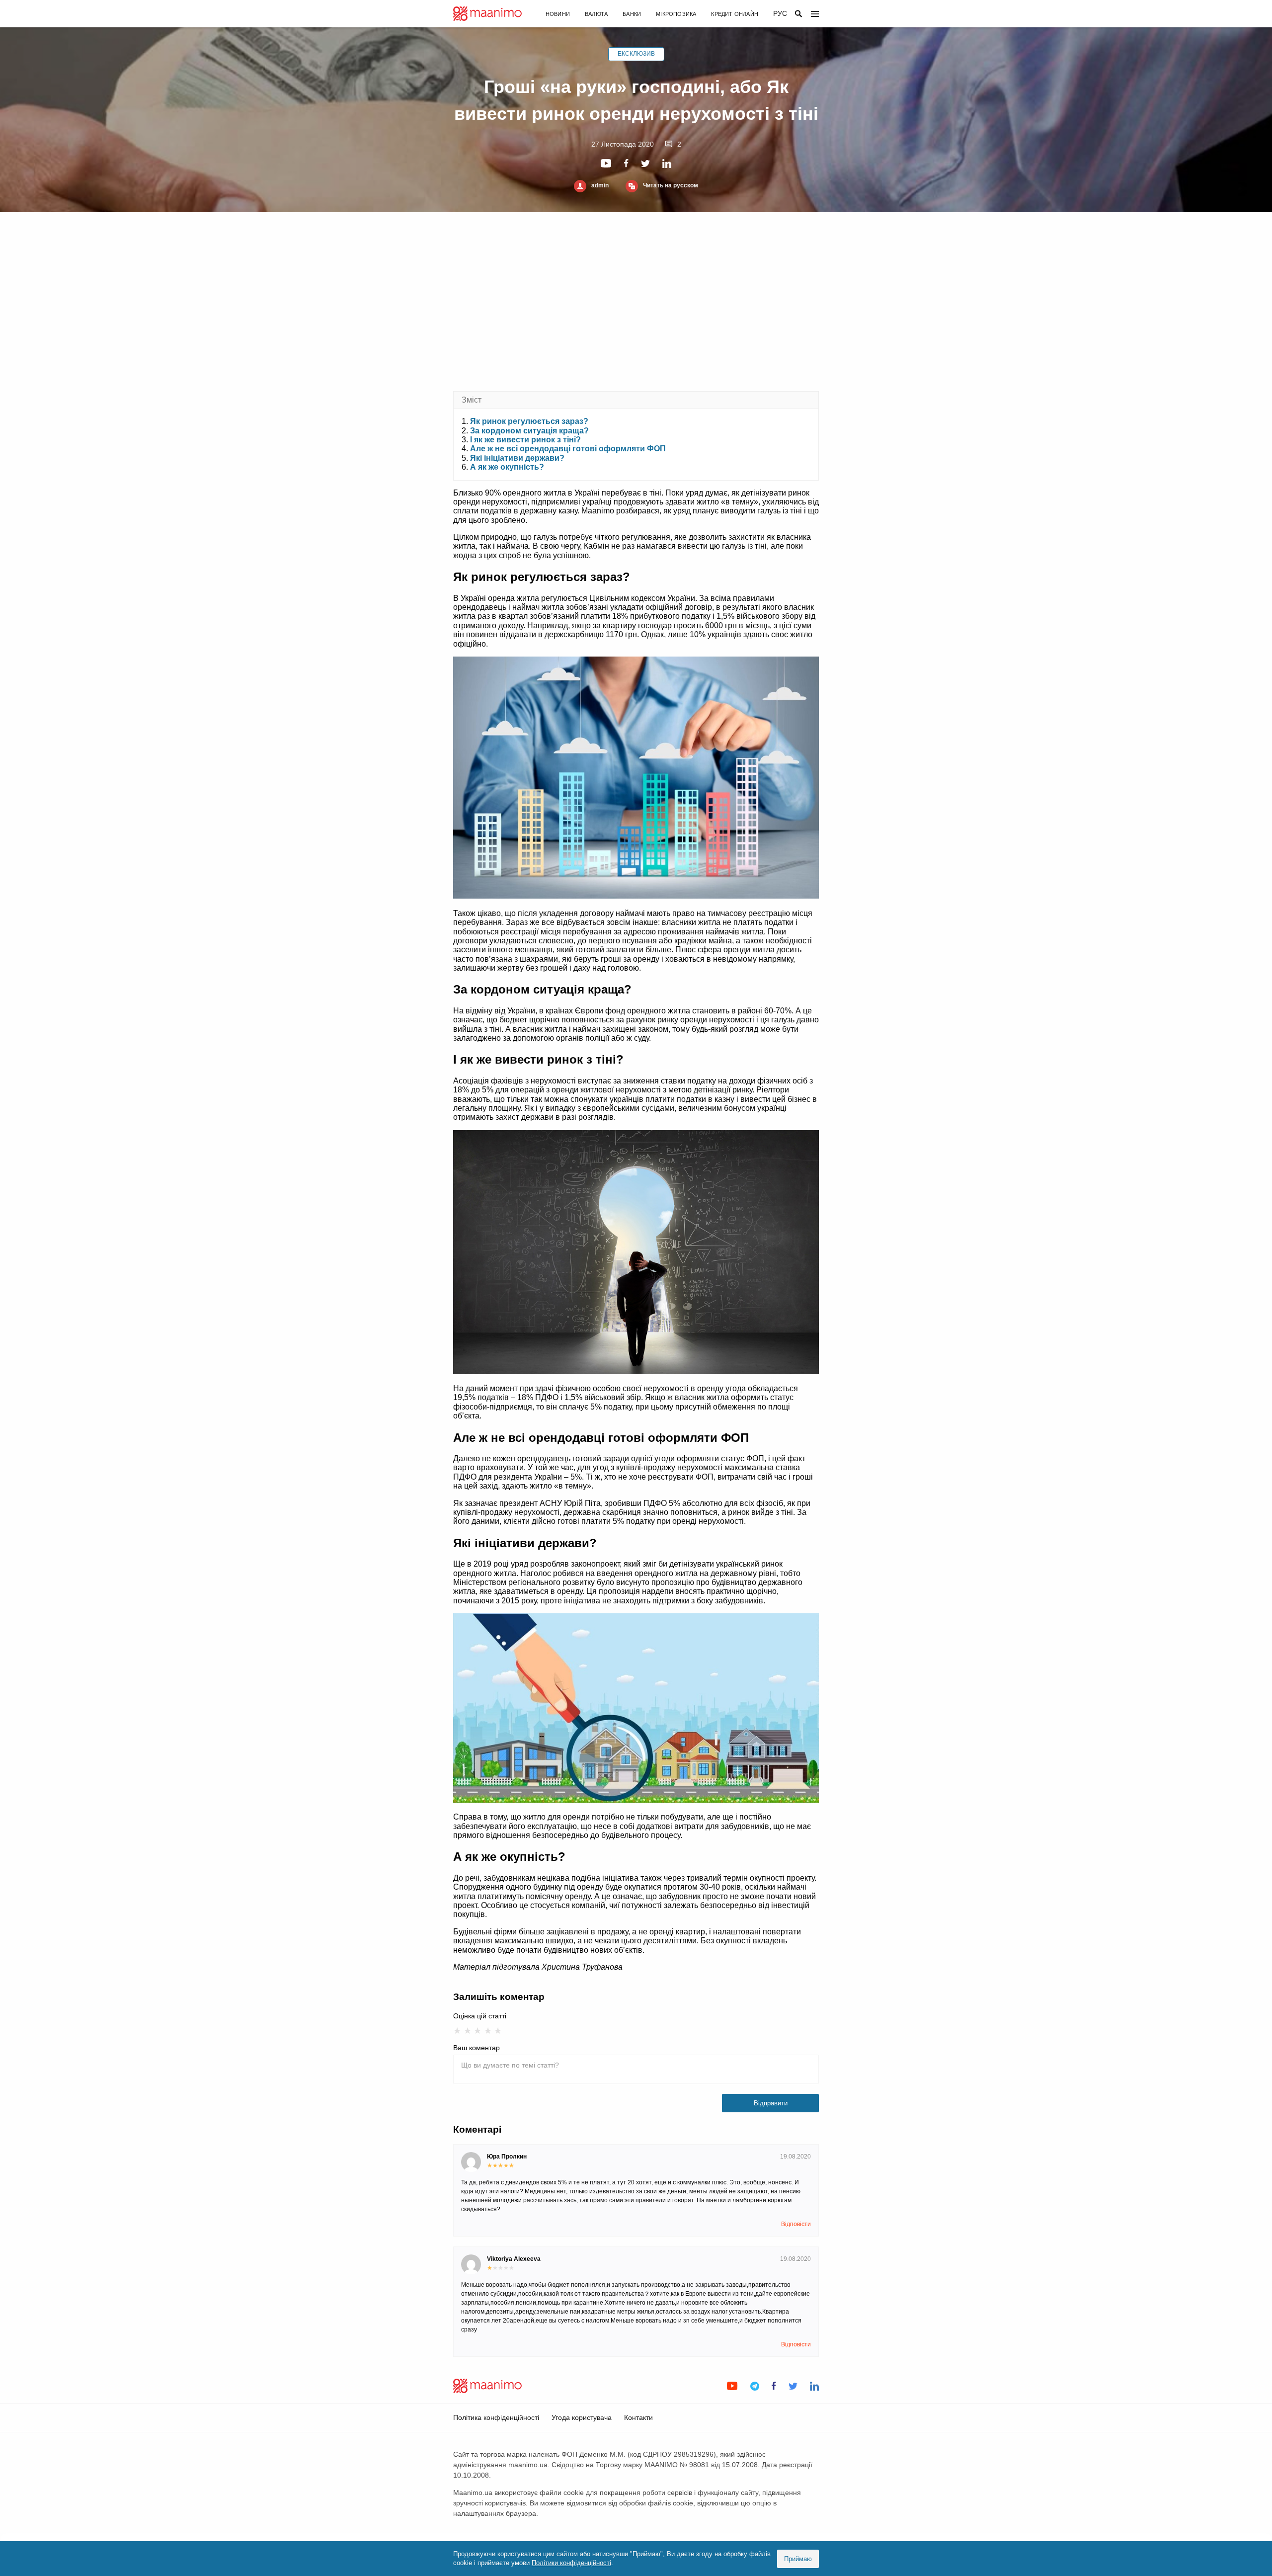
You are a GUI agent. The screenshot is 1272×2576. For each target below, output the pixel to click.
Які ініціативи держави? (517, 458)
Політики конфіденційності (571, 2563)
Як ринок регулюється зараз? (529, 421)
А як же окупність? (507, 467)
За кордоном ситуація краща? (529, 431)
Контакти (638, 2417)
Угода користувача (582, 2417)
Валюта (596, 14)
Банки (632, 14)
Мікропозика (676, 14)
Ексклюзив (636, 54)
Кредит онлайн (735, 14)
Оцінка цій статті (480, 2016)
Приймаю (798, 2559)
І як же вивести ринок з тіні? (525, 440)
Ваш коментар (477, 2048)
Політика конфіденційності (496, 2417)
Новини (558, 14)
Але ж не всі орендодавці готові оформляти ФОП (568, 449)
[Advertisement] (636, 302)
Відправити (771, 2103)
